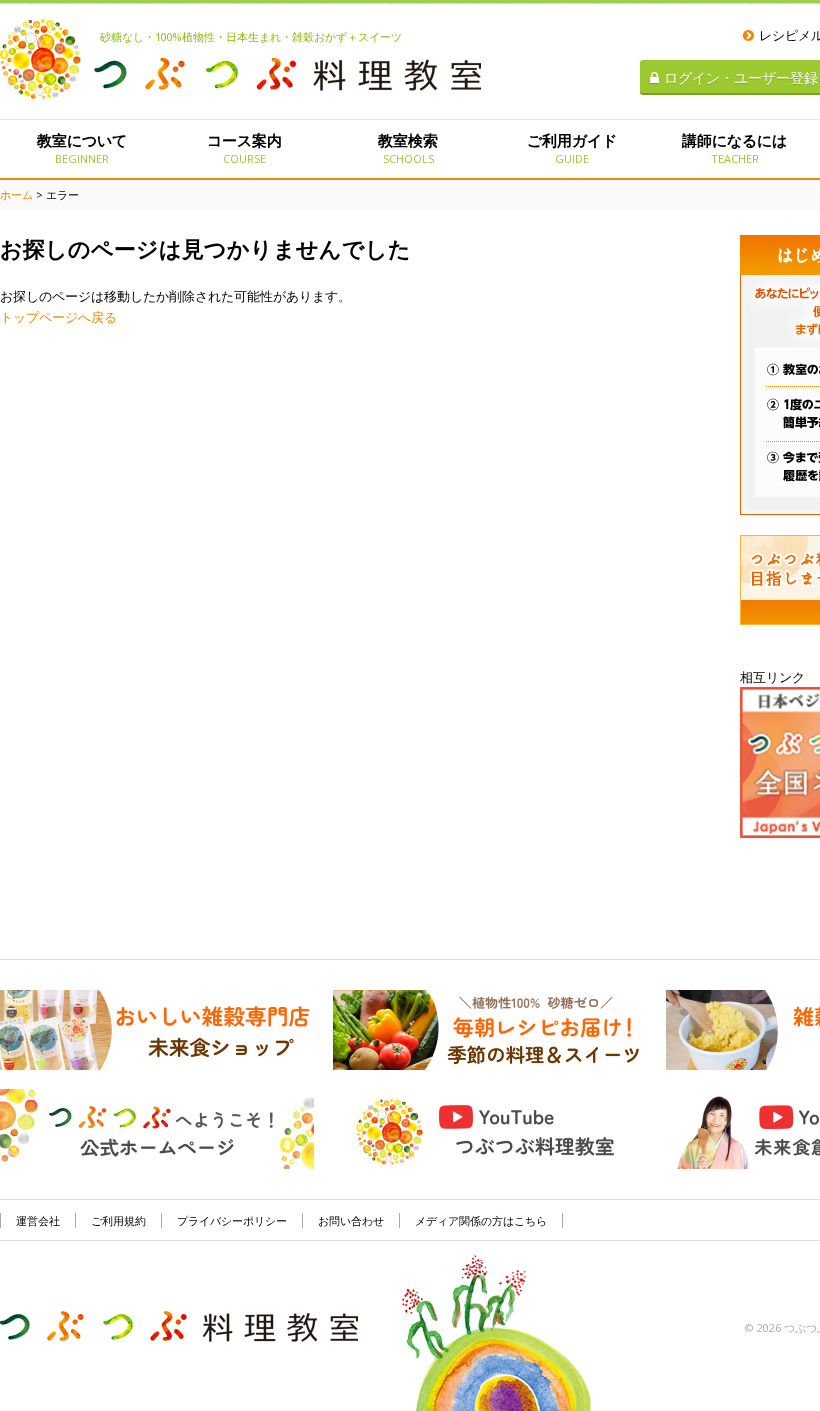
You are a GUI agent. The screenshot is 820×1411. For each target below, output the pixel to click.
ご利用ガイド (572, 148)
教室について (82, 148)
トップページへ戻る (58, 317)
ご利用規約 (118, 1220)
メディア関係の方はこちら (481, 1220)
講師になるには (734, 148)
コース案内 (244, 148)
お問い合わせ (351, 1220)
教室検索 (408, 148)
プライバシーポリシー (232, 1220)
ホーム (16, 194)
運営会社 (38, 1220)
